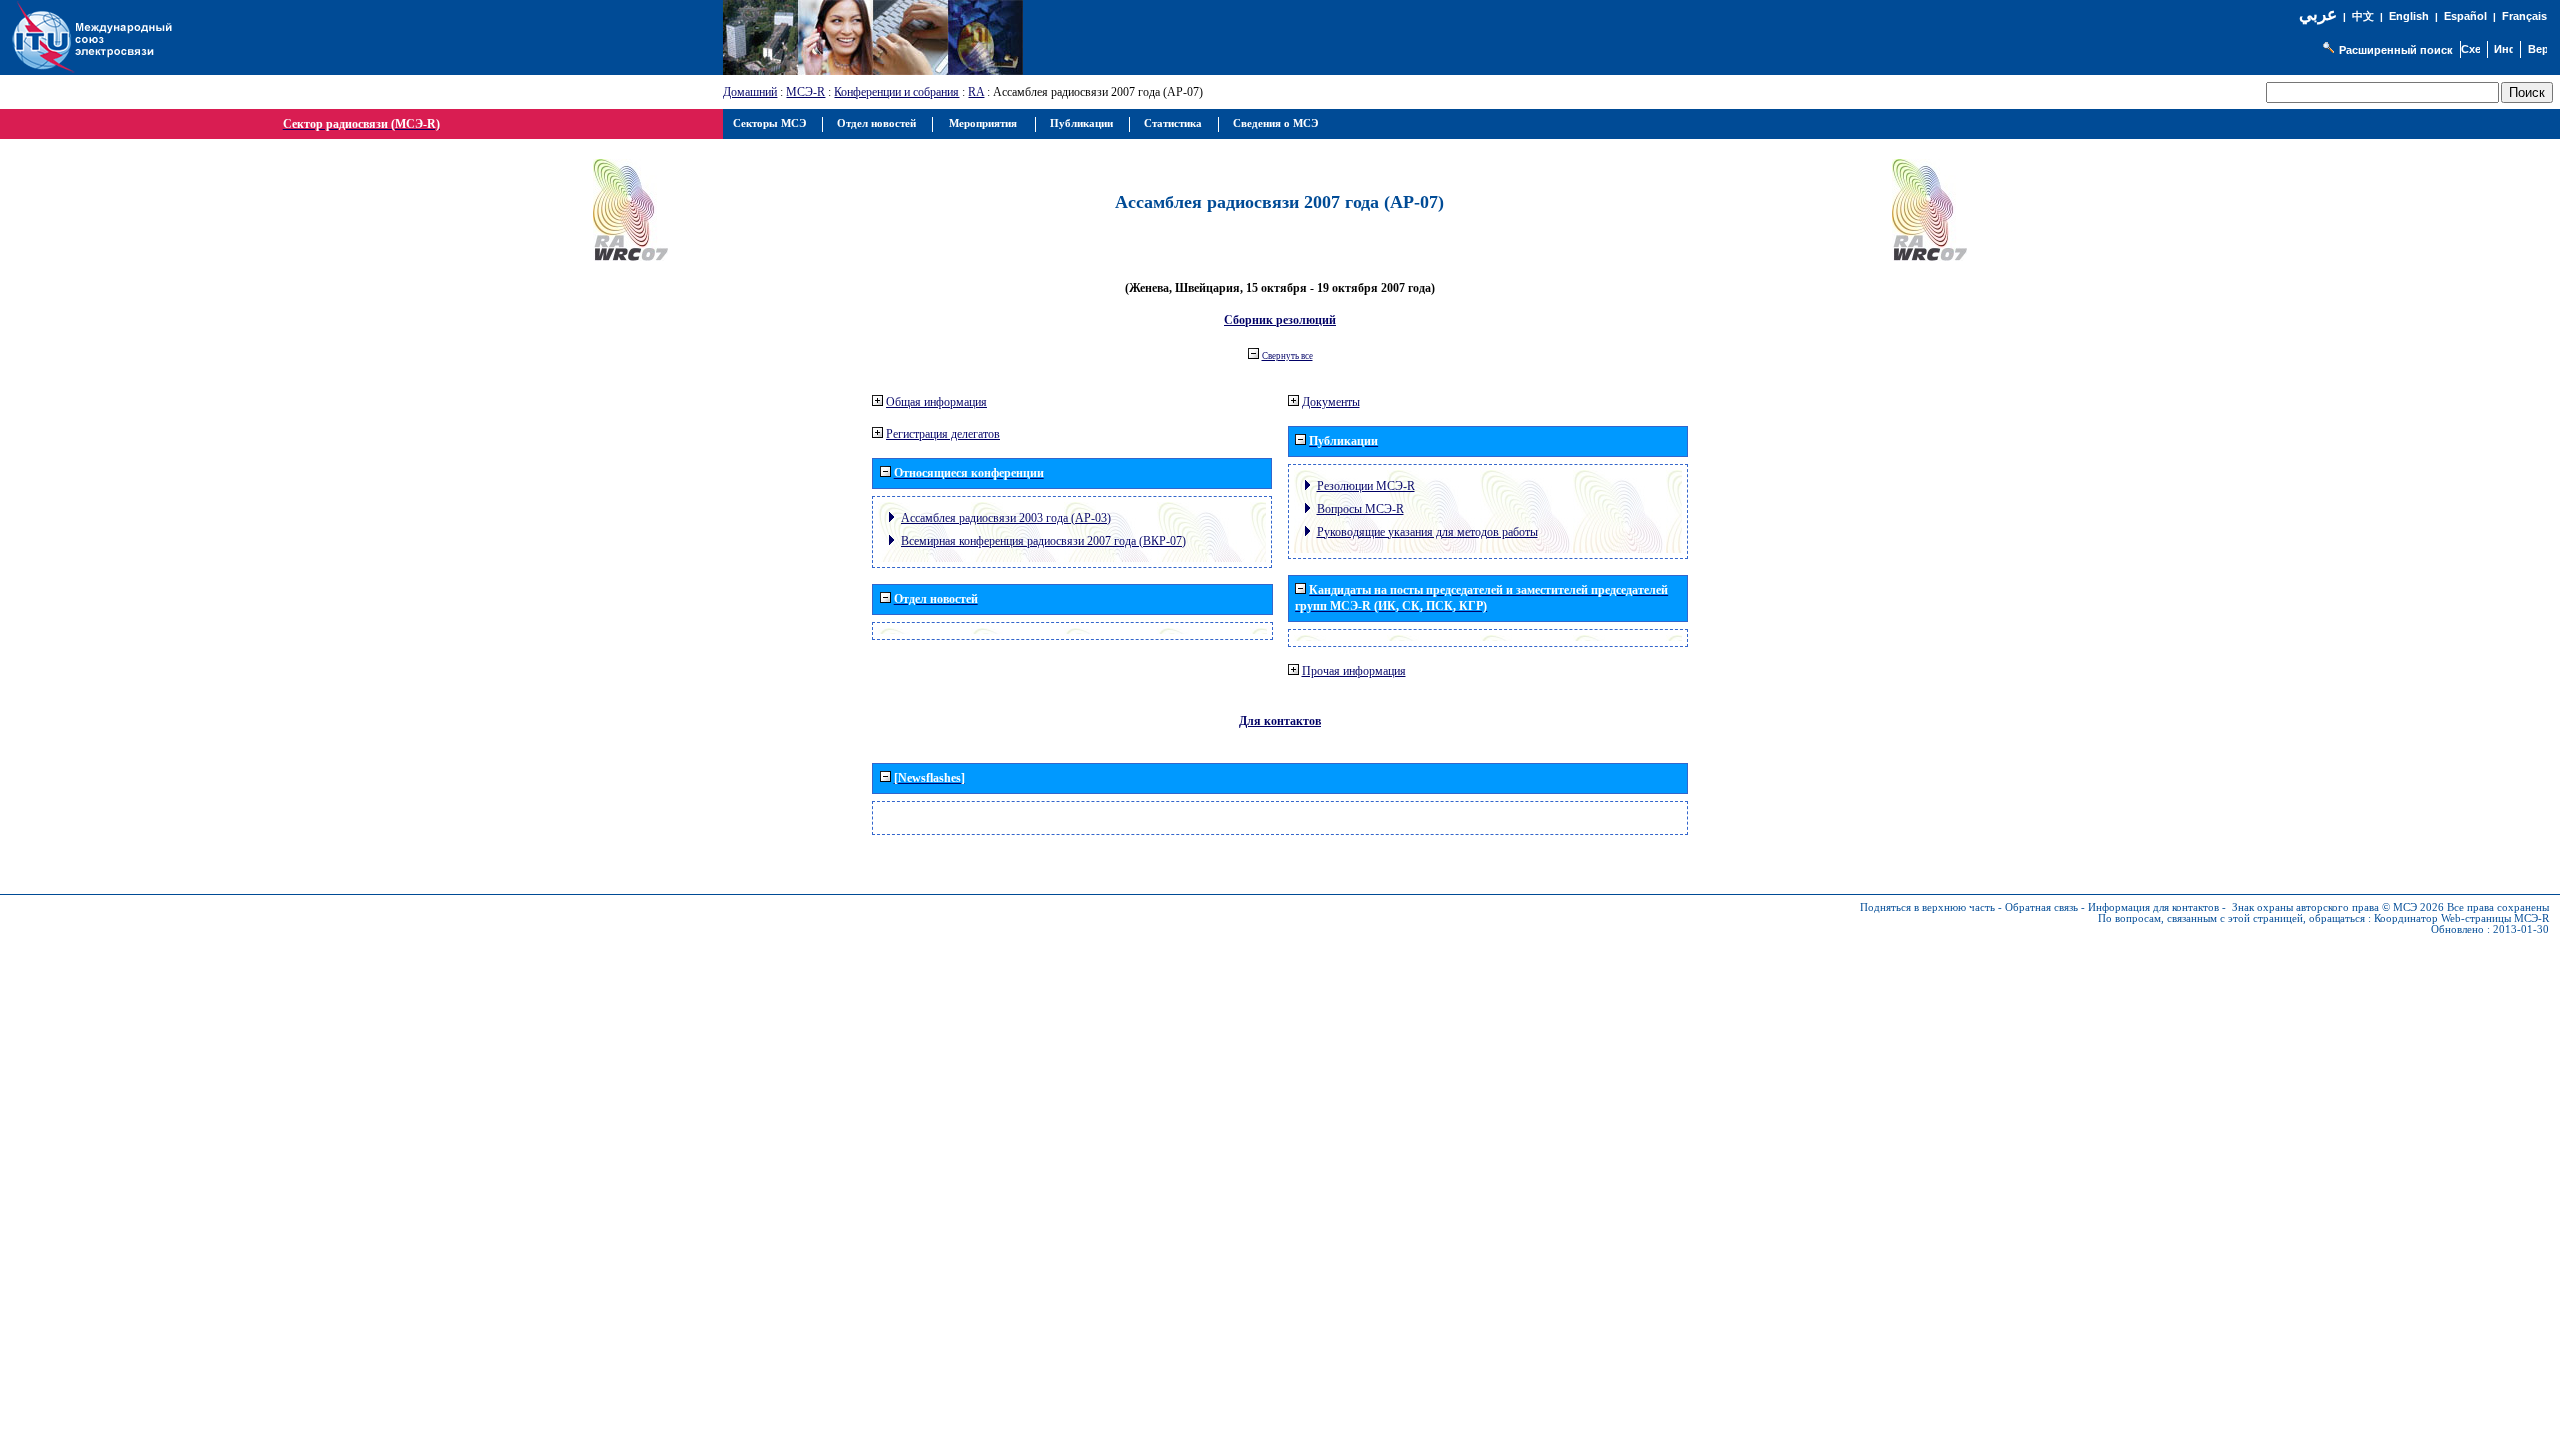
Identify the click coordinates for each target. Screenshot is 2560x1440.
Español (2465, 16)
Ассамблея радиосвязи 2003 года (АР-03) (1006, 518)
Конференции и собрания (896, 92)
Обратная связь (2041, 907)
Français (2524, 16)
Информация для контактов (2153, 907)
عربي (2318, 14)
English (2409, 16)
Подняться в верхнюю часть (1927, 907)
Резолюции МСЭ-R (1366, 486)
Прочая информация (1354, 671)
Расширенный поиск (2396, 50)
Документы (1331, 402)
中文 (2363, 16)
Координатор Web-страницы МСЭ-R (2461, 918)
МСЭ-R (805, 92)
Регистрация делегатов (943, 434)
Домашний (750, 92)
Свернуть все (1287, 356)
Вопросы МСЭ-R (1360, 509)
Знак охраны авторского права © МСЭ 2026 (2338, 907)
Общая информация (936, 402)
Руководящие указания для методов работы (1427, 532)
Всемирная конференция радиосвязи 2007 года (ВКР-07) (1043, 541)
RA (976, 92)
